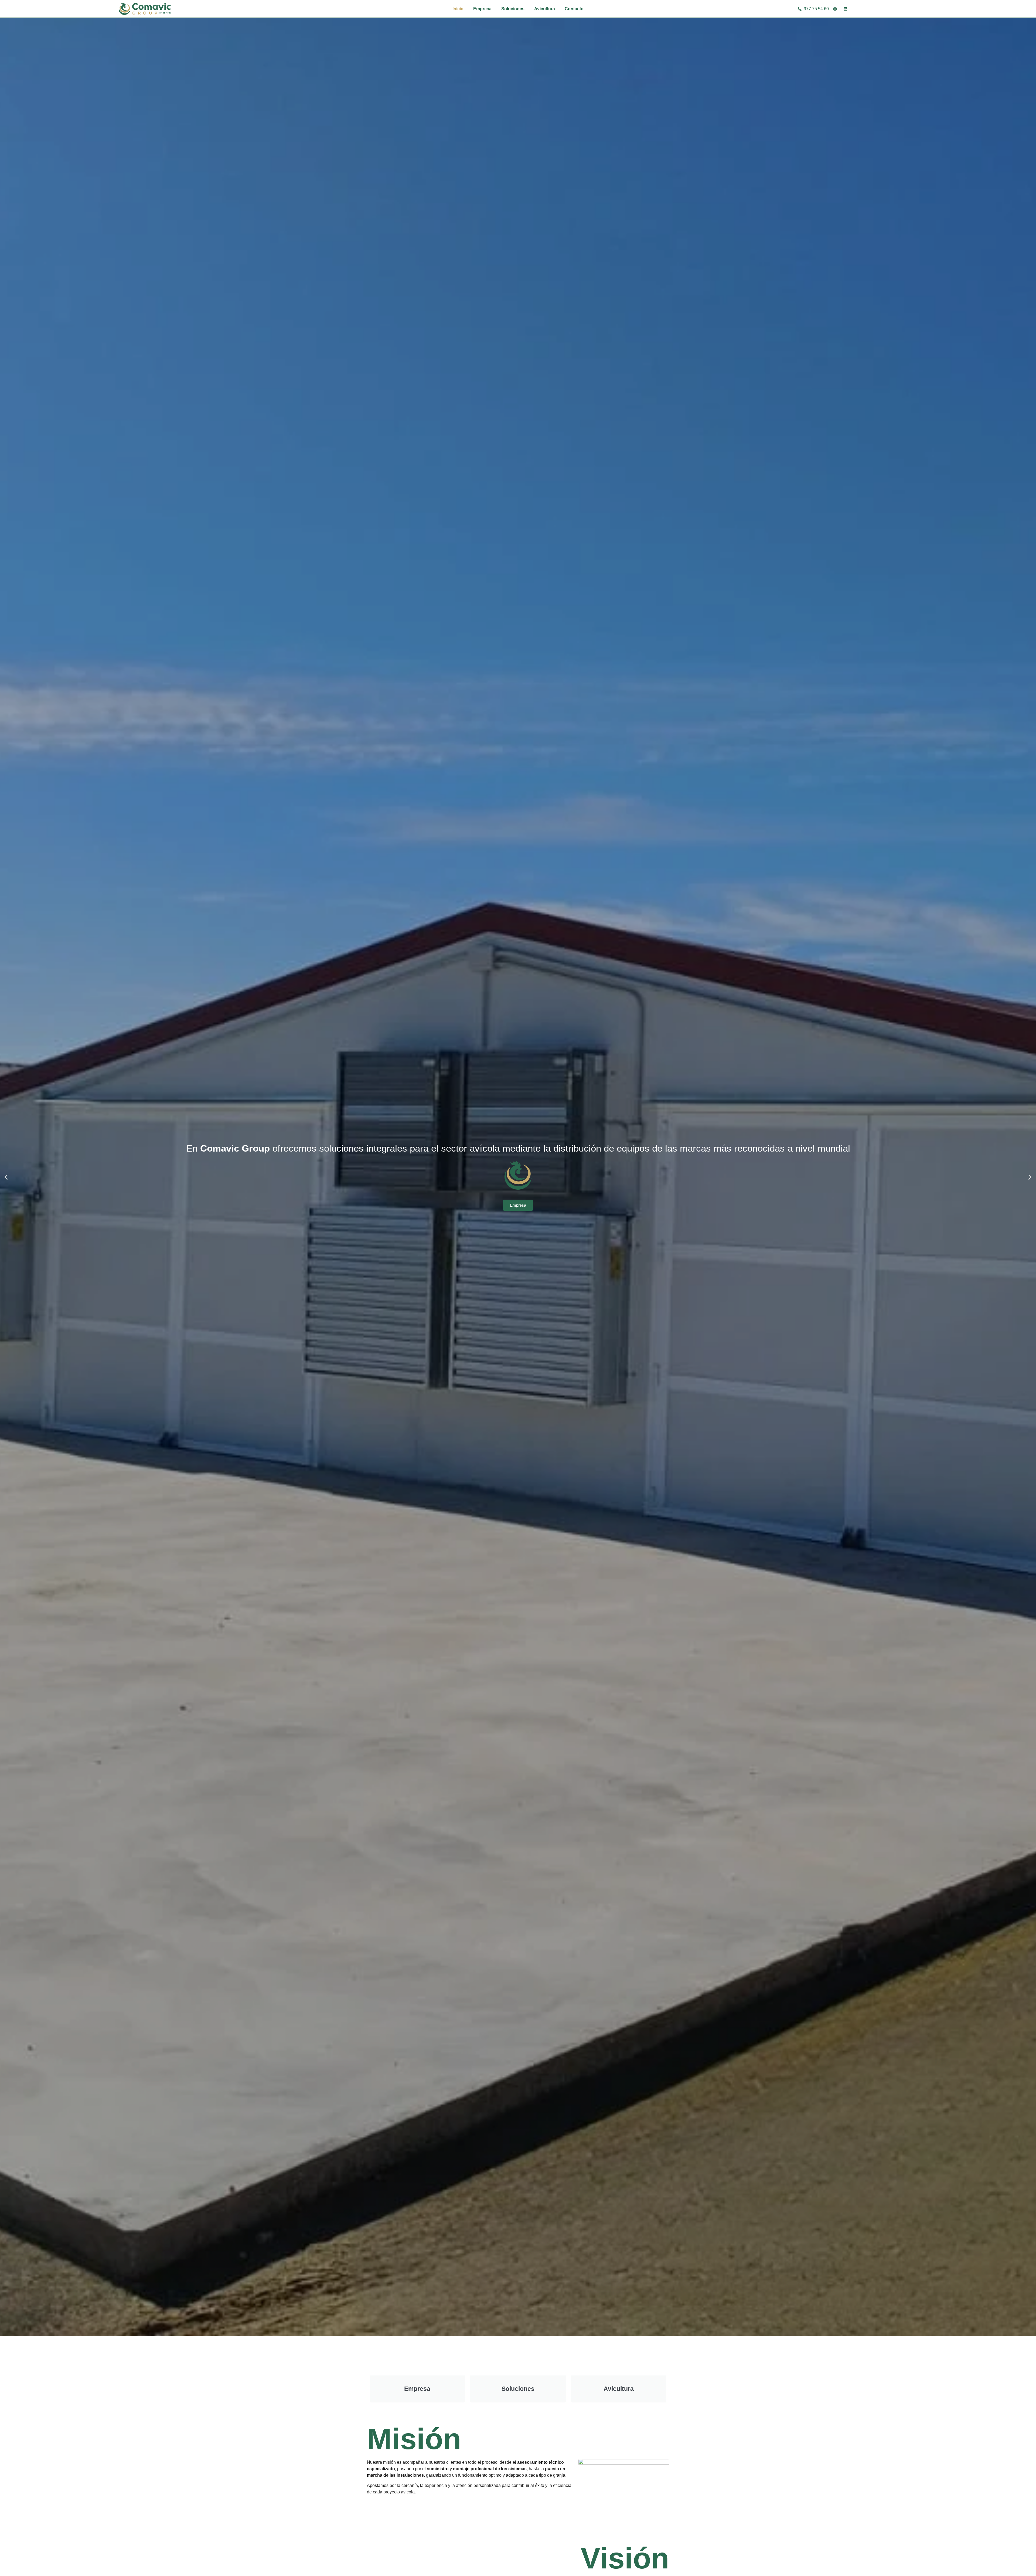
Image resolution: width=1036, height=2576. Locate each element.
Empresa (482, 9)
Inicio (458, 9)
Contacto (574, 9)
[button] (6, 1177)
